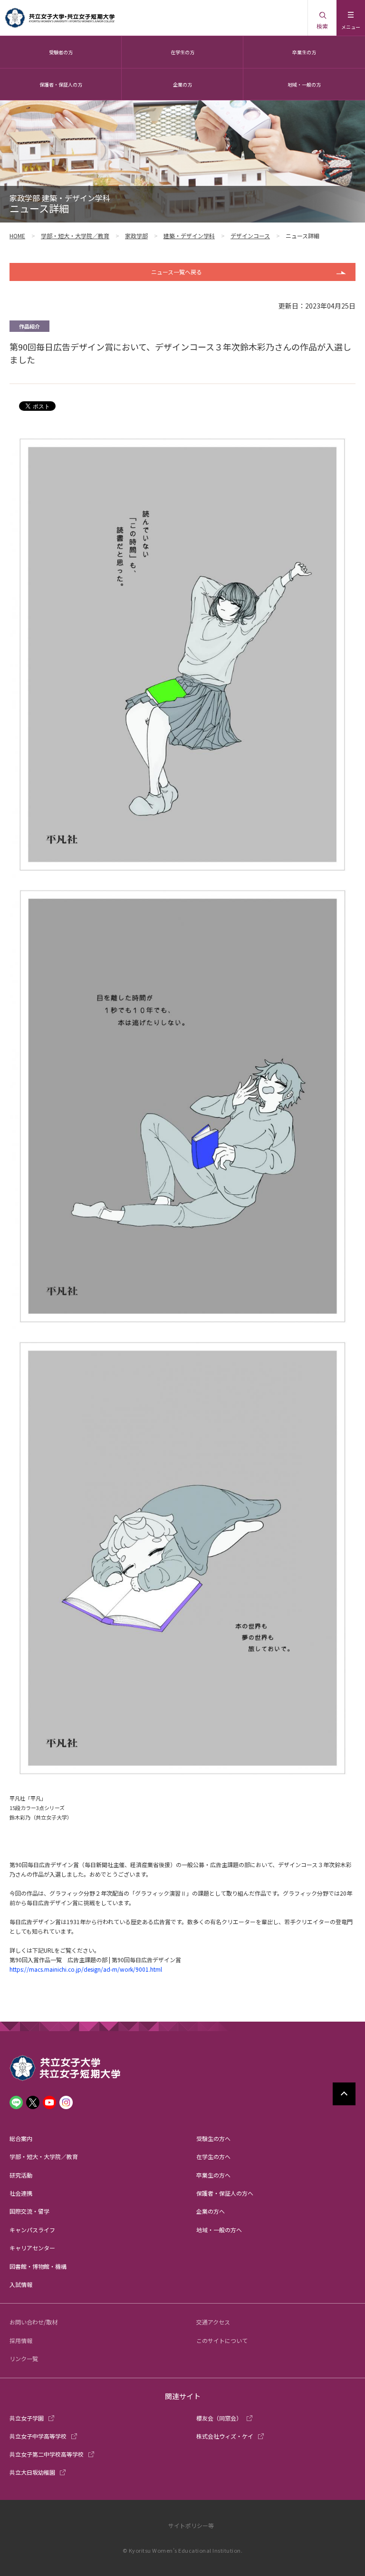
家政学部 (136, 236)
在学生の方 (182, 52)
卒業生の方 (304, 52)
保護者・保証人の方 (61, 84)
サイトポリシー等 (191, 2525)
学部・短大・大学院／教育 (75, 236)
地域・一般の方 (304, 84)
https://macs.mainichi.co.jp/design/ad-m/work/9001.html (86, 1969)
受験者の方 (61, 52)
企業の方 (182, 84)
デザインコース (250, 236)
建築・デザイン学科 (189, 236)
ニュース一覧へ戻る (177, 272)
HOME (17, 236)
